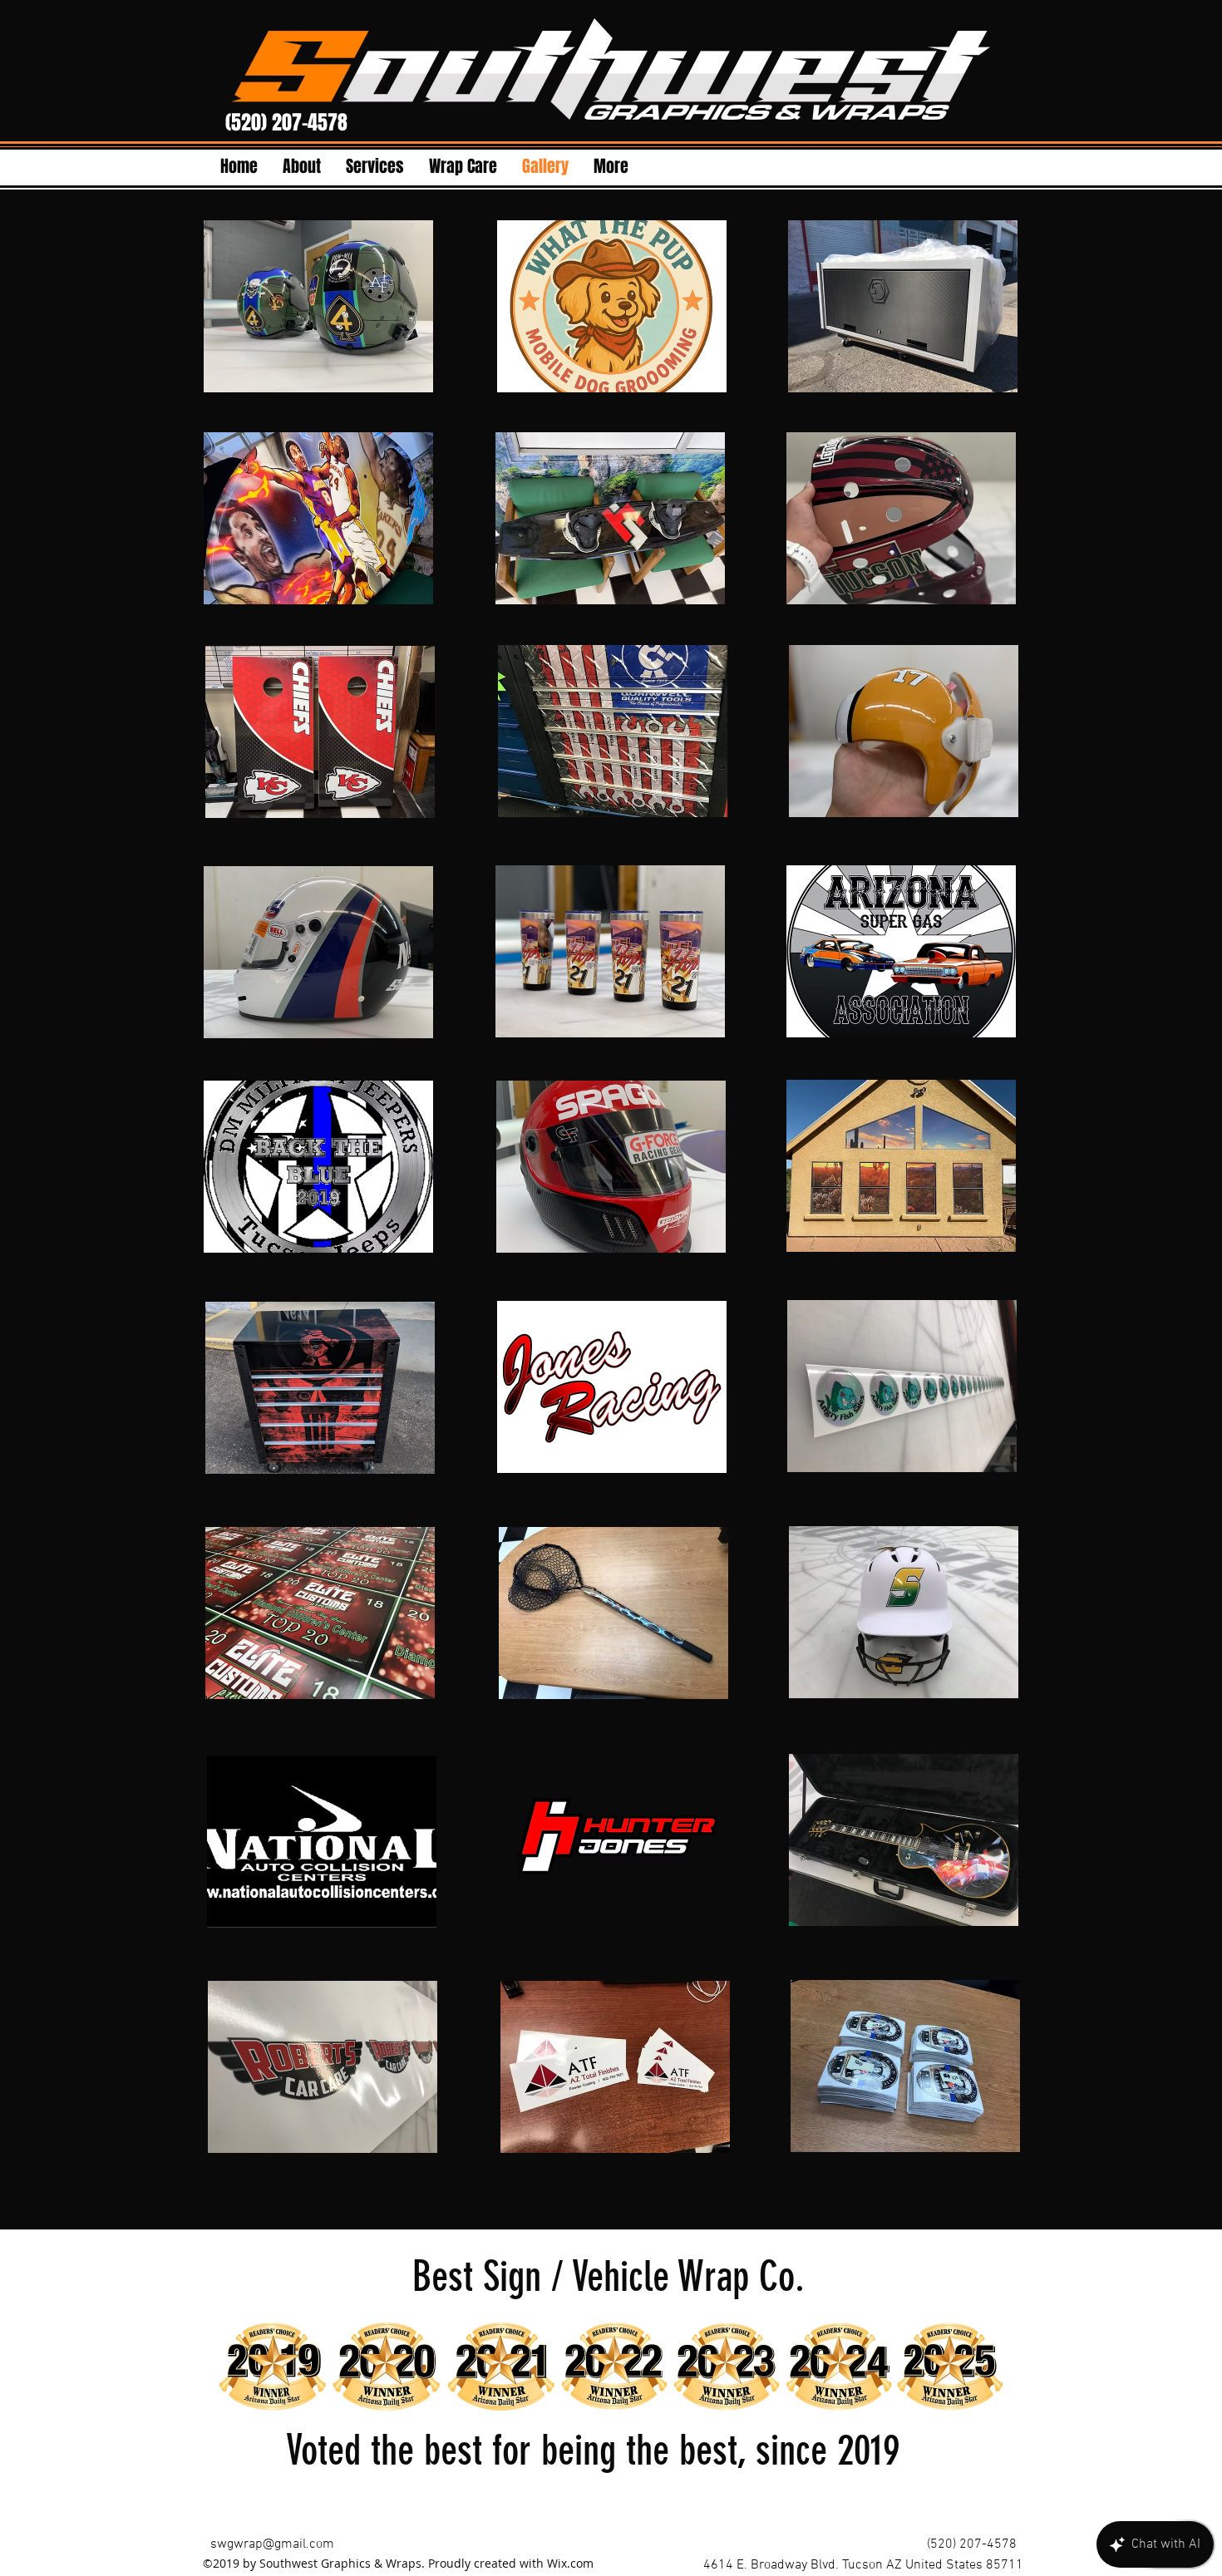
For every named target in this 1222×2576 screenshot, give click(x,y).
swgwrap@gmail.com (272, 2544)
